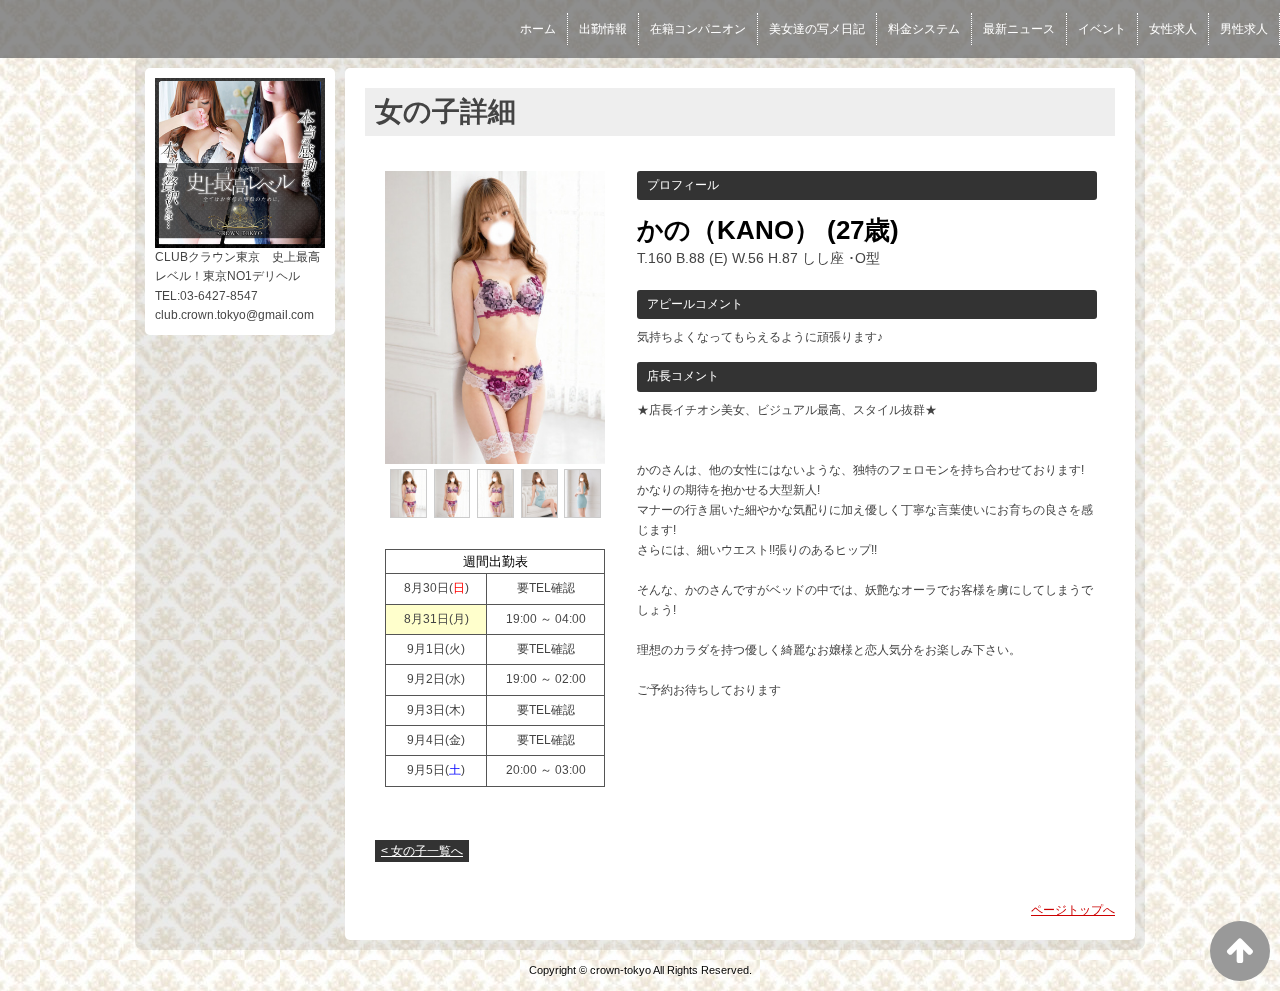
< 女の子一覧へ (422, 851)
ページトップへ (1073, 910)
